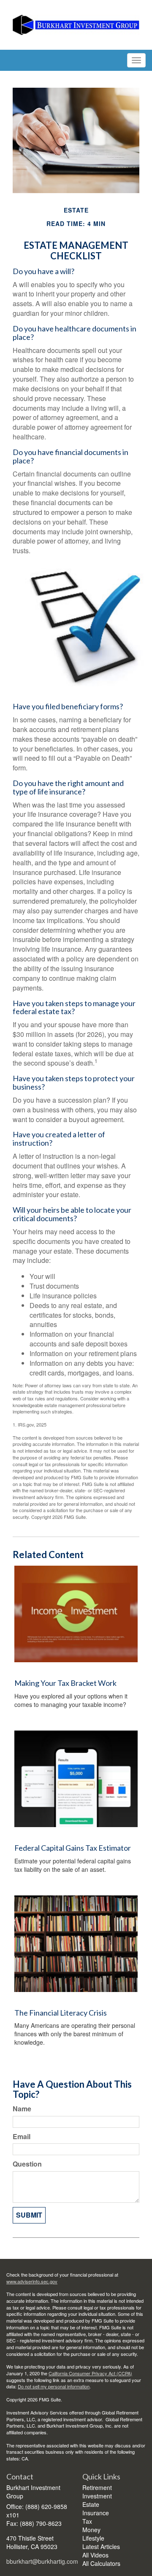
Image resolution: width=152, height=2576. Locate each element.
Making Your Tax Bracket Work (65, 1683)
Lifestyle (93, 2538)
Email (22, 2137)
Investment (97, 2496)
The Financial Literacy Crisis (61, 2013)
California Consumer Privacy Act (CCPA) (90, 2373)
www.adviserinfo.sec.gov (32, 2281)
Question (27, 2164)
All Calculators (101, 2563)
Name (22, 2109)
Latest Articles (101, 2546)
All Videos (95, 2555)
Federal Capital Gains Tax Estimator (73, 1848)
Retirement (97, 2487)
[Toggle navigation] (136, 60)
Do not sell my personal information (54, 2386)
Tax (87, 2521)
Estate (91, 2504)
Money (91, 2530)
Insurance (96, 2513)
